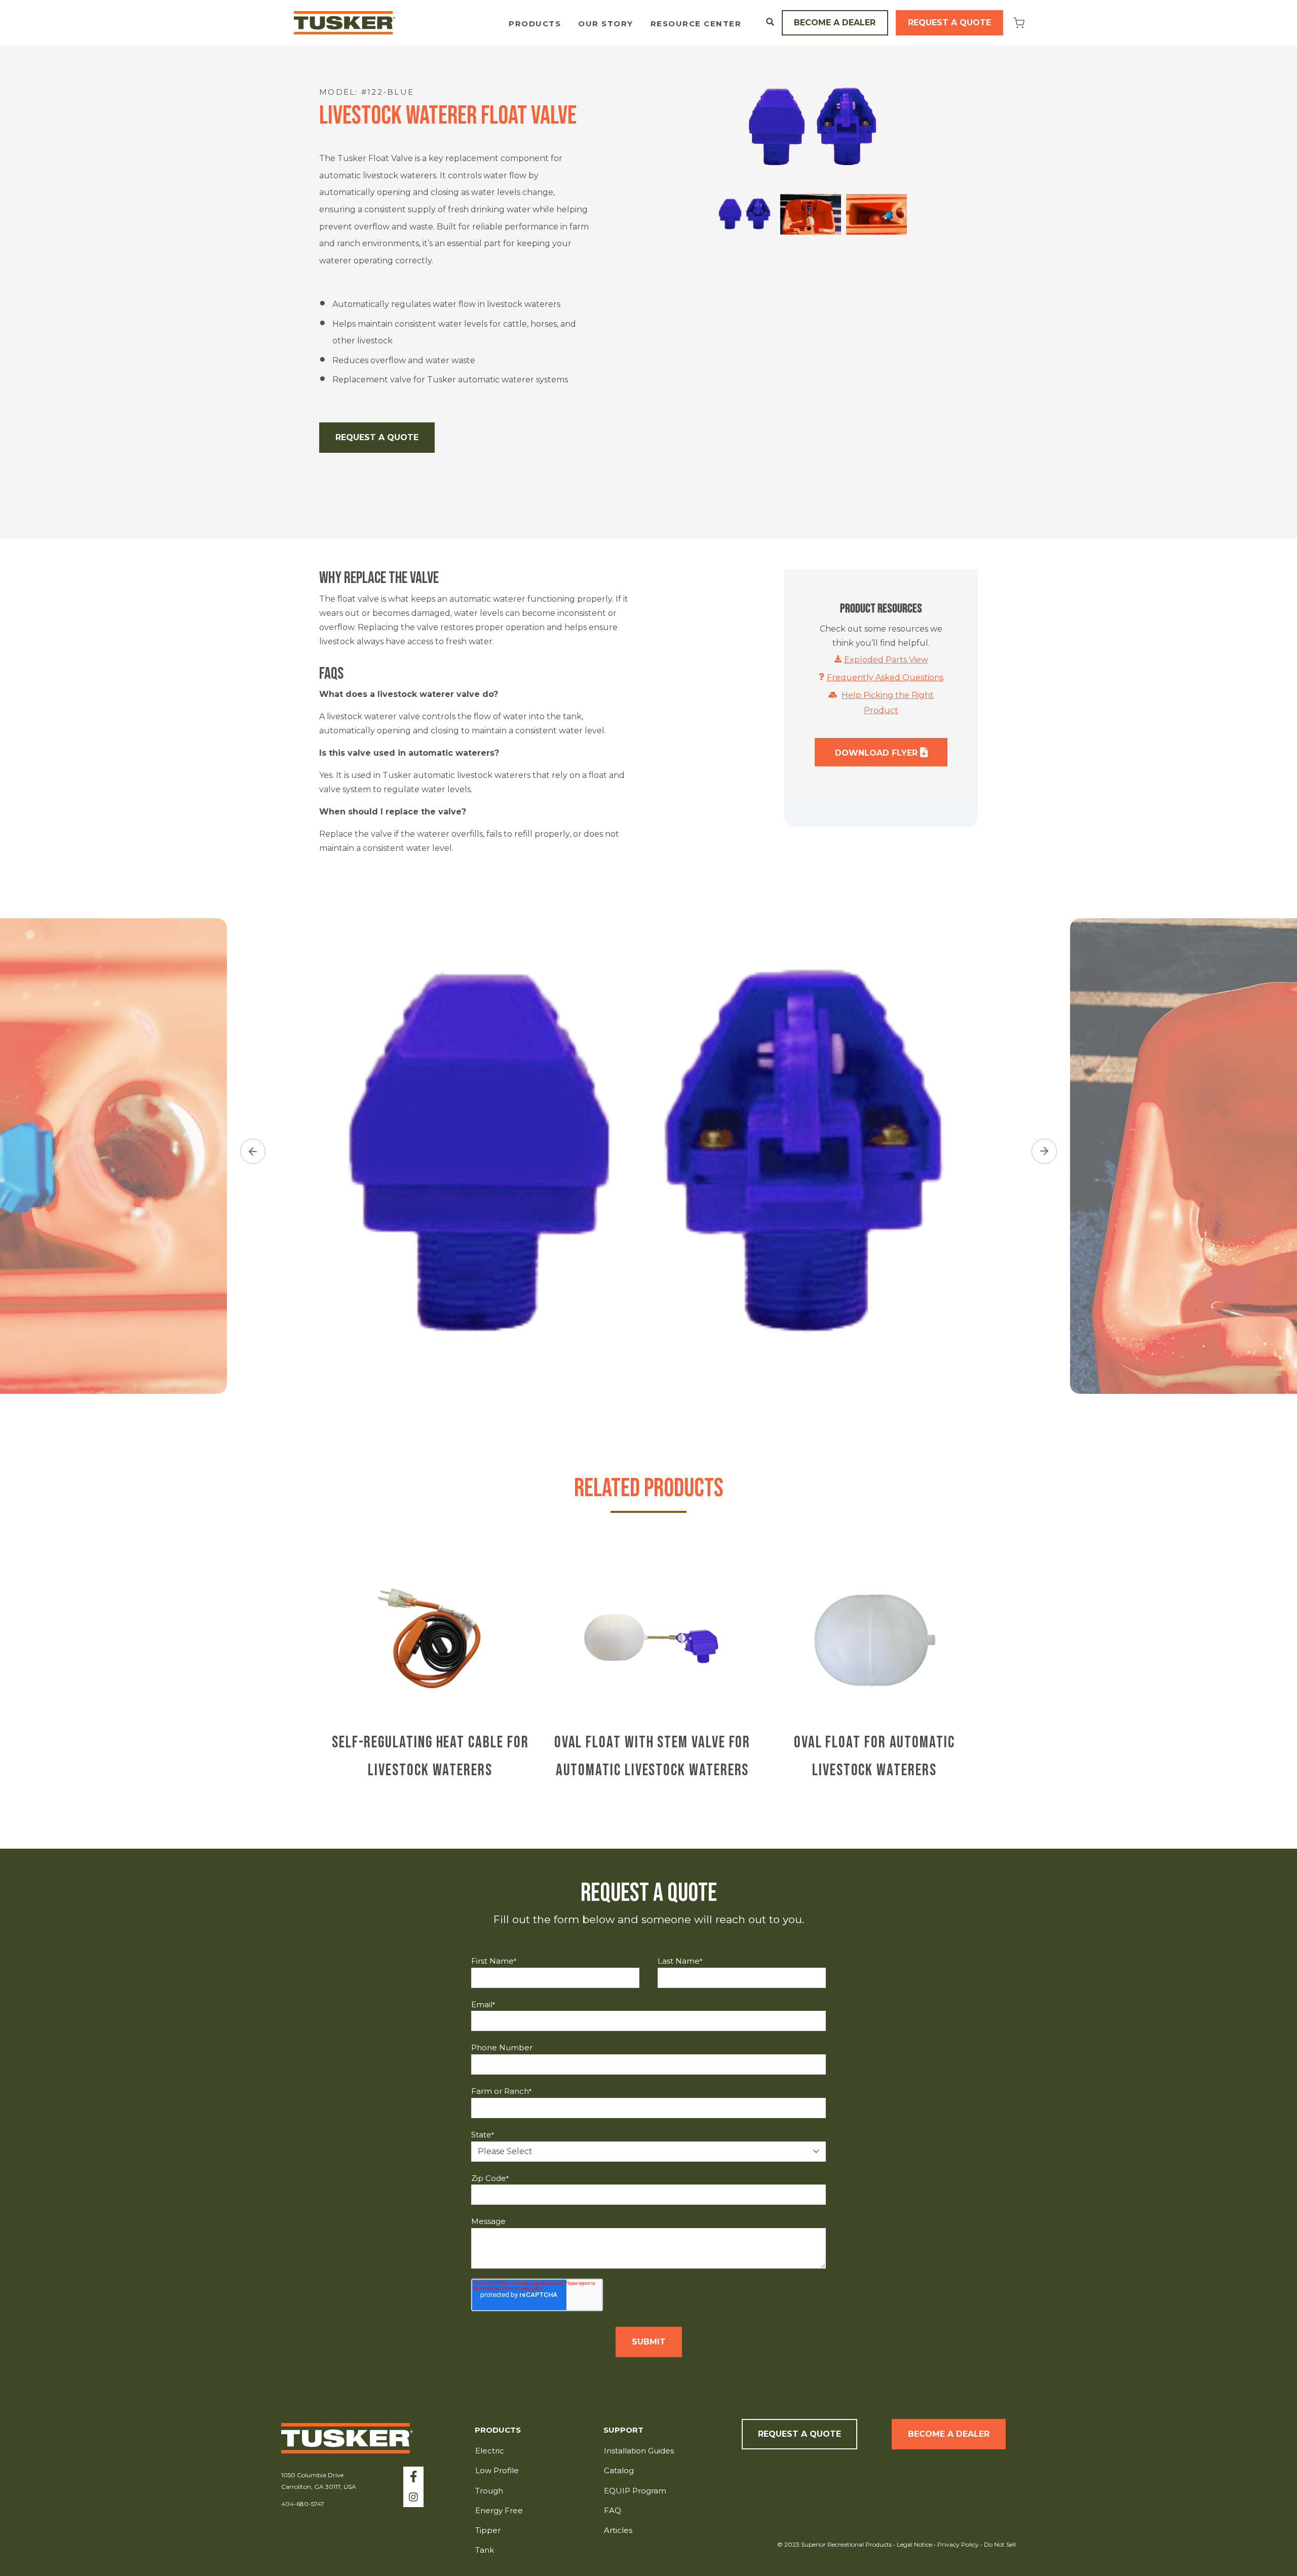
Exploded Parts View (886, 660)
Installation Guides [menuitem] (639, 2451)
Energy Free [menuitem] (499, 2510)
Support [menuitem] (623, 2430)
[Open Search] (770, 22)
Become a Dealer (835, 23)
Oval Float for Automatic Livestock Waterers (874, 1757)
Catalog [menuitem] (619, 2470)
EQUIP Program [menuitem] (635, 2491)
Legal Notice (914, 2544)
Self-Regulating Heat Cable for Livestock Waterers (430, 1757)
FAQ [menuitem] (613, 2510)
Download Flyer (878, 753)
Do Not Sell (999, 2544)
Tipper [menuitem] (488, 2530)
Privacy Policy (959, 2544)
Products (535, 24)
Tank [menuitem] (485, 2550)
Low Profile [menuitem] (497, 2470)
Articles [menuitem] (618, 2530)
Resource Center (696, 24)
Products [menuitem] (498, 2430)
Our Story (606, 24)
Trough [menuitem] (489, 2491)
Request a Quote (949, 23)
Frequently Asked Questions (885, 677)
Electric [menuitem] (490, 2451)
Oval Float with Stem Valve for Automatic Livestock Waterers (653, 1757)
